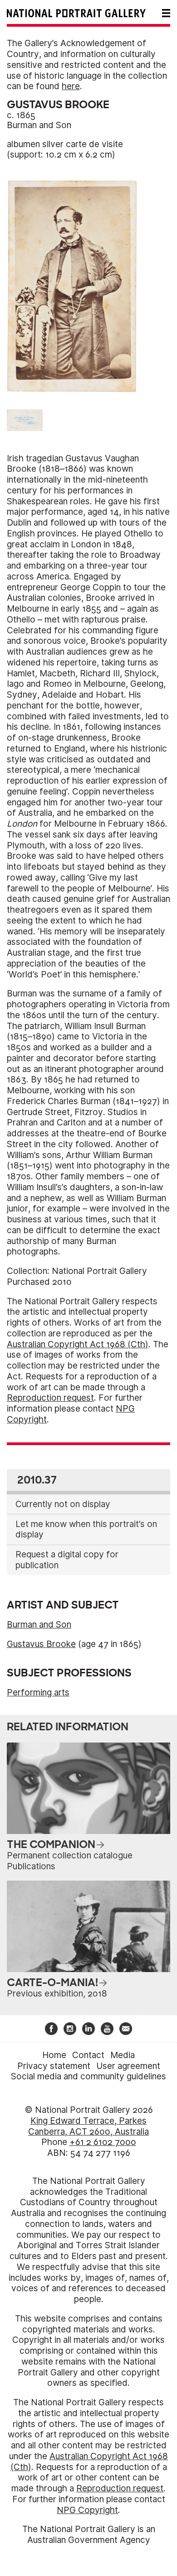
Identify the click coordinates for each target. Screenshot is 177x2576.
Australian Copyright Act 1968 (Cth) (78, 1344)
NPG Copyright (87, 2510)
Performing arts (38, 1693)
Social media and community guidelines (88, 2076)
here (71, 86)
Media (123, 2055)
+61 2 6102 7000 (103, 2142)
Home (54, 2055)
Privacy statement (54, 2066)
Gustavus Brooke (41, 1644)
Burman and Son (39, 125)
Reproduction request (50, 1398)
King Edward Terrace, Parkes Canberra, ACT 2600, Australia (88, 2126)
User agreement (128, 2066)
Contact (88, 2055)
